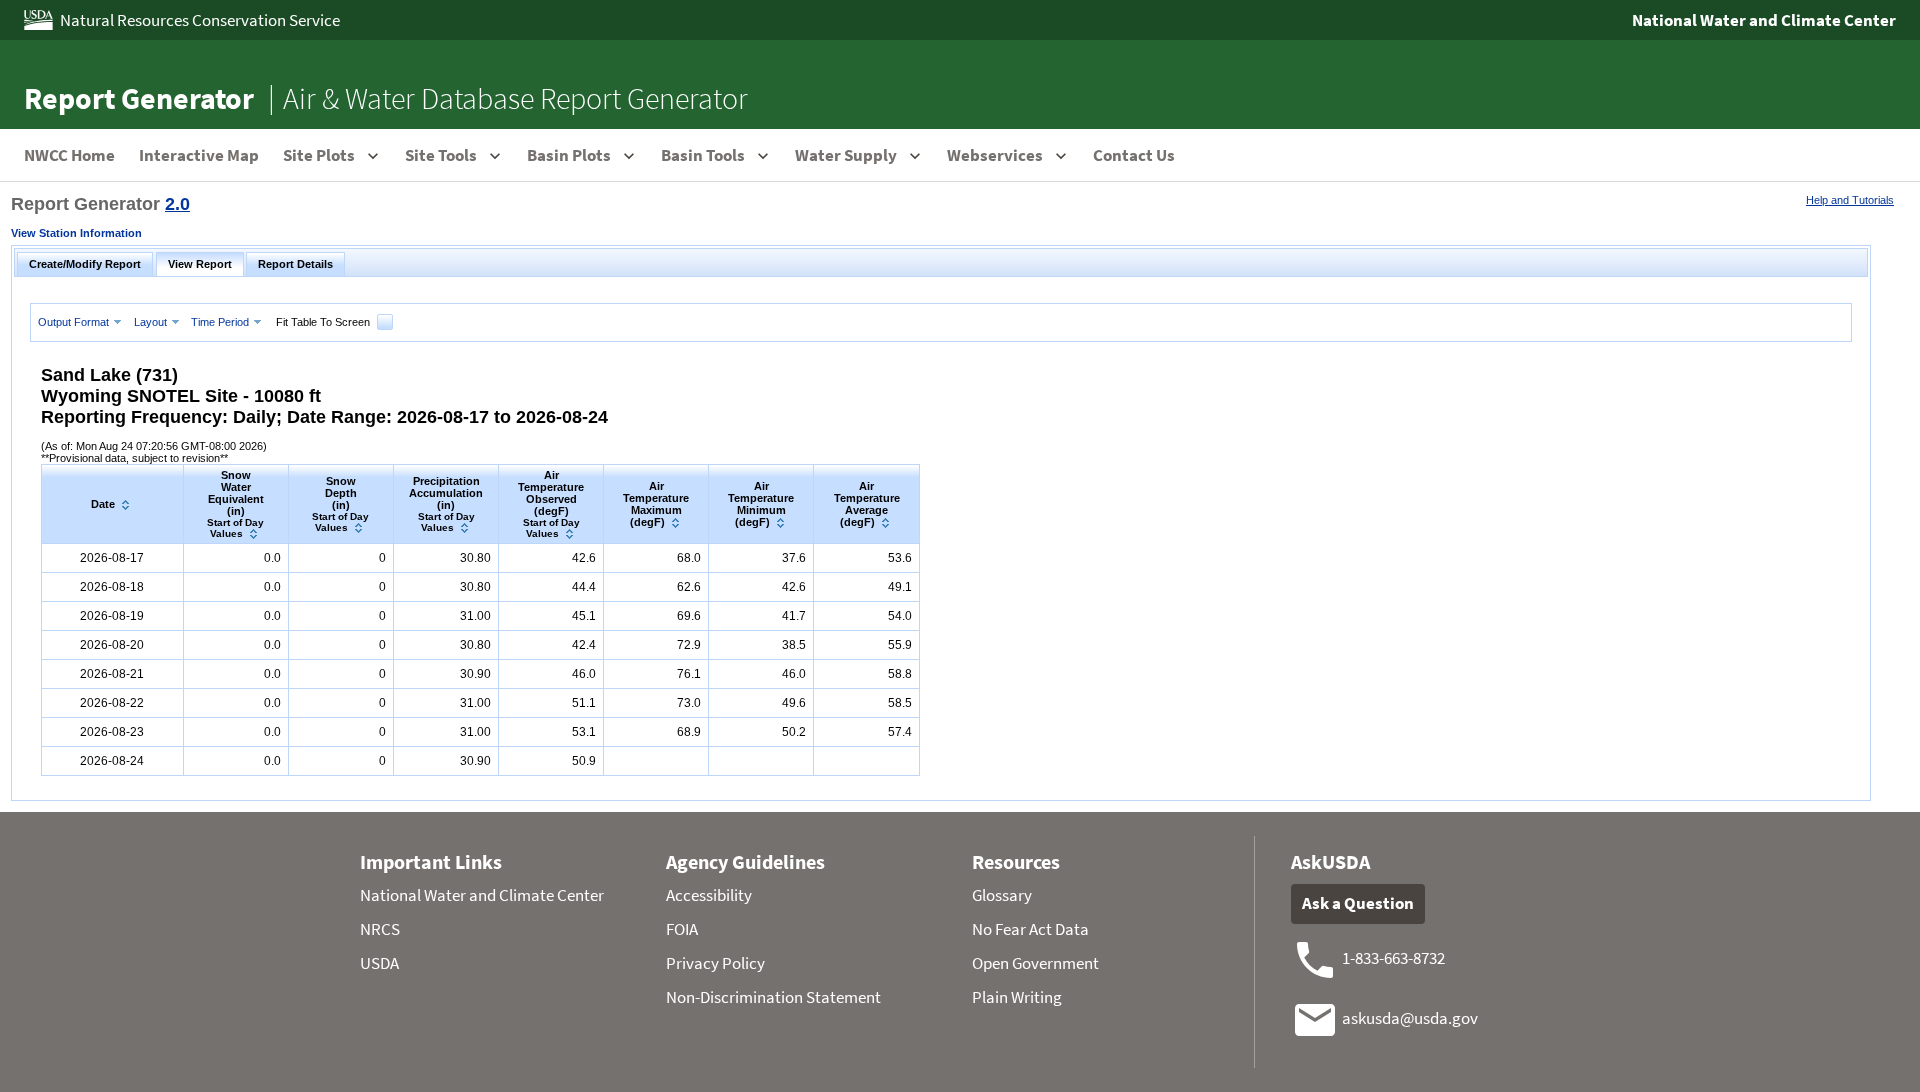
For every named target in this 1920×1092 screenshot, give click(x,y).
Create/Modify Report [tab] (85, 264)
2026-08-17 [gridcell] (112, 558)
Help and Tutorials (1850, 200)
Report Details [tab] (295, 264)
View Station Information (76, 233)
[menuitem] (82, 321)
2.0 (177, 204)
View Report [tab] (200, 264)
